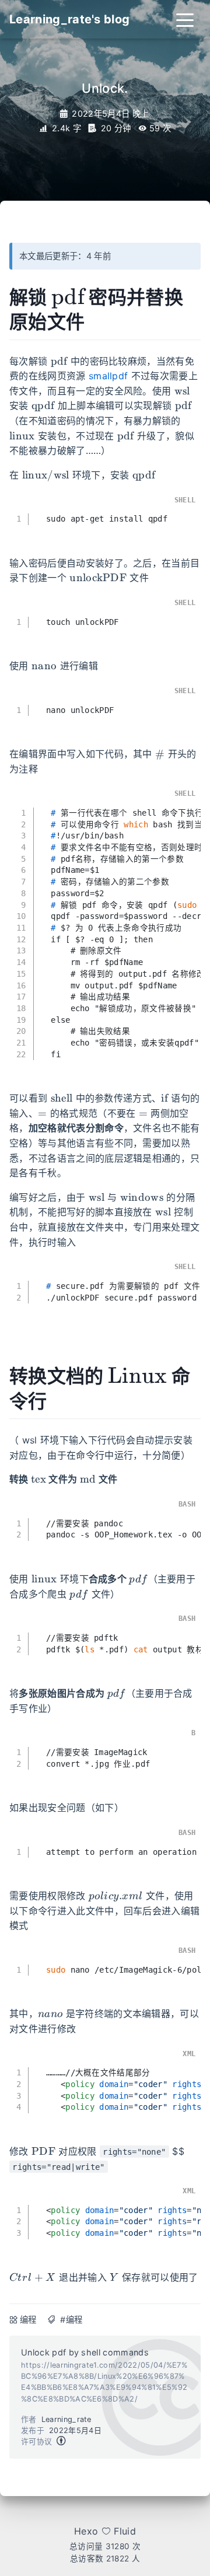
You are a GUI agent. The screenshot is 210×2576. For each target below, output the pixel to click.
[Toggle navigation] (185, 19)
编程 (28, 2320)
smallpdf (108, 376)
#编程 (71, 2320)
